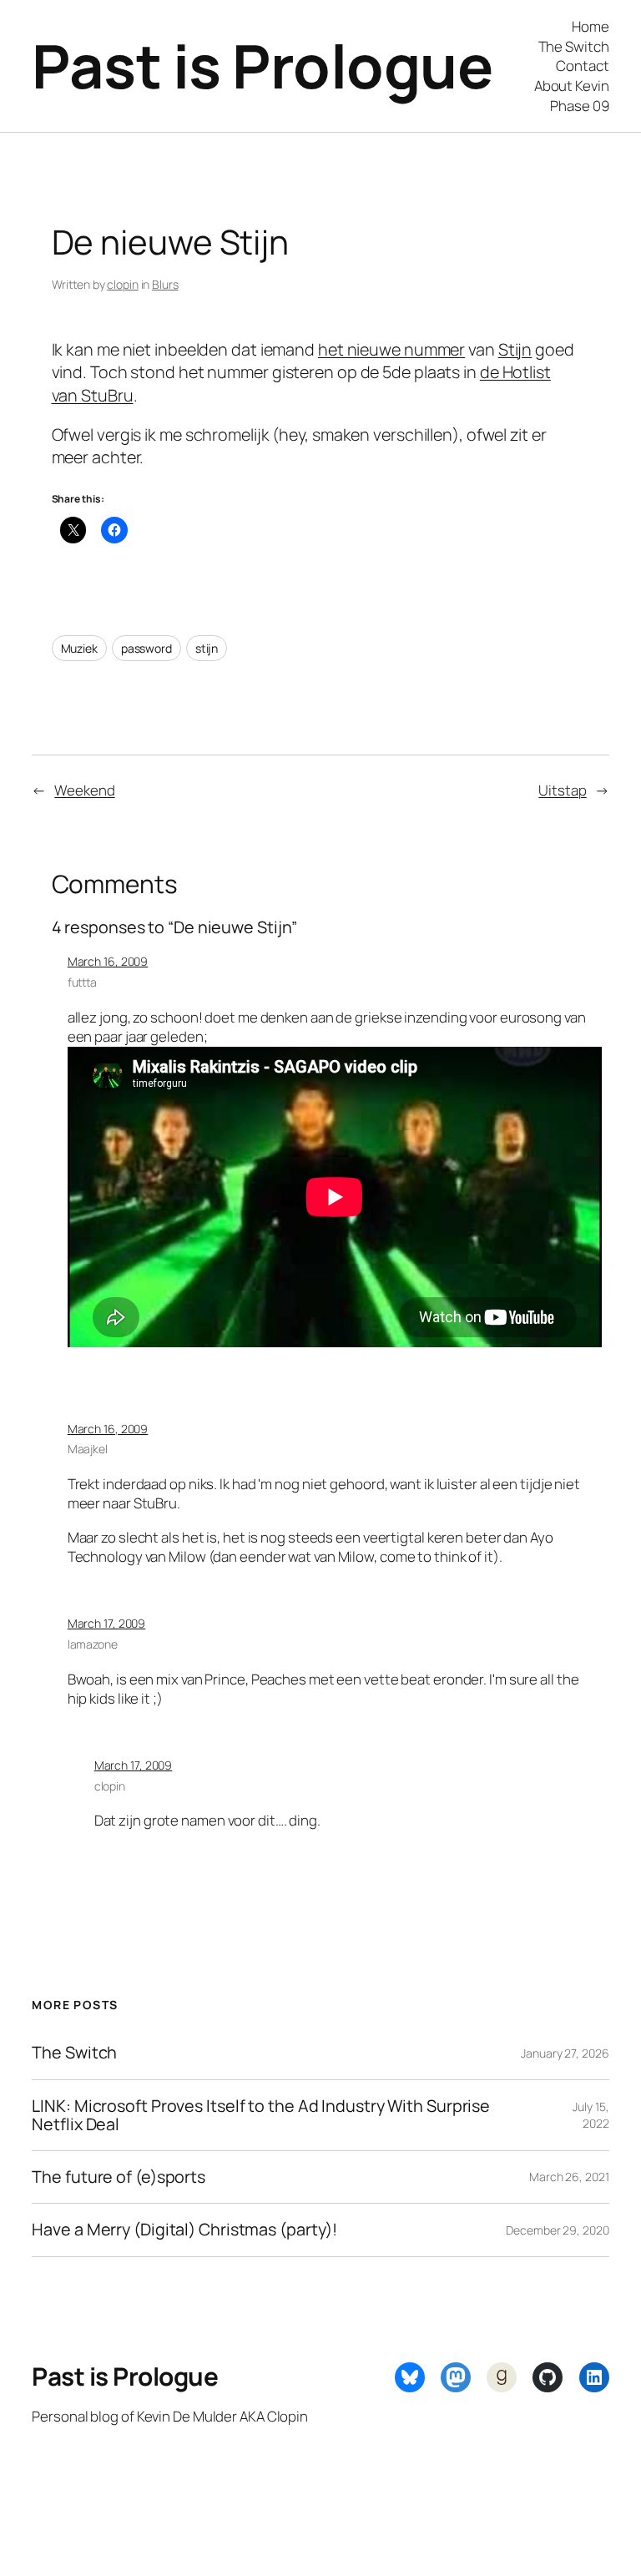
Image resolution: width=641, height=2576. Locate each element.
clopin (122, 284)
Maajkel (88, 1449)
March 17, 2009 (107, 1623)
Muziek (79, 648)
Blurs (165, 284)
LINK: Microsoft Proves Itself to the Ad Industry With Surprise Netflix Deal (261, 2115)
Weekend (84, 790)
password (146, 648)
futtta (82, 982)
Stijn (515, 349)
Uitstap (562, 790)
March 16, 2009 (108, 961)
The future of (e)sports (119, 2177)
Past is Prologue (262, 66)
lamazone (93, 1644)
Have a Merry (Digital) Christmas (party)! (184, 2230)
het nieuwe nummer (391, 349)
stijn (207, 648)
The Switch (74, 2053)
